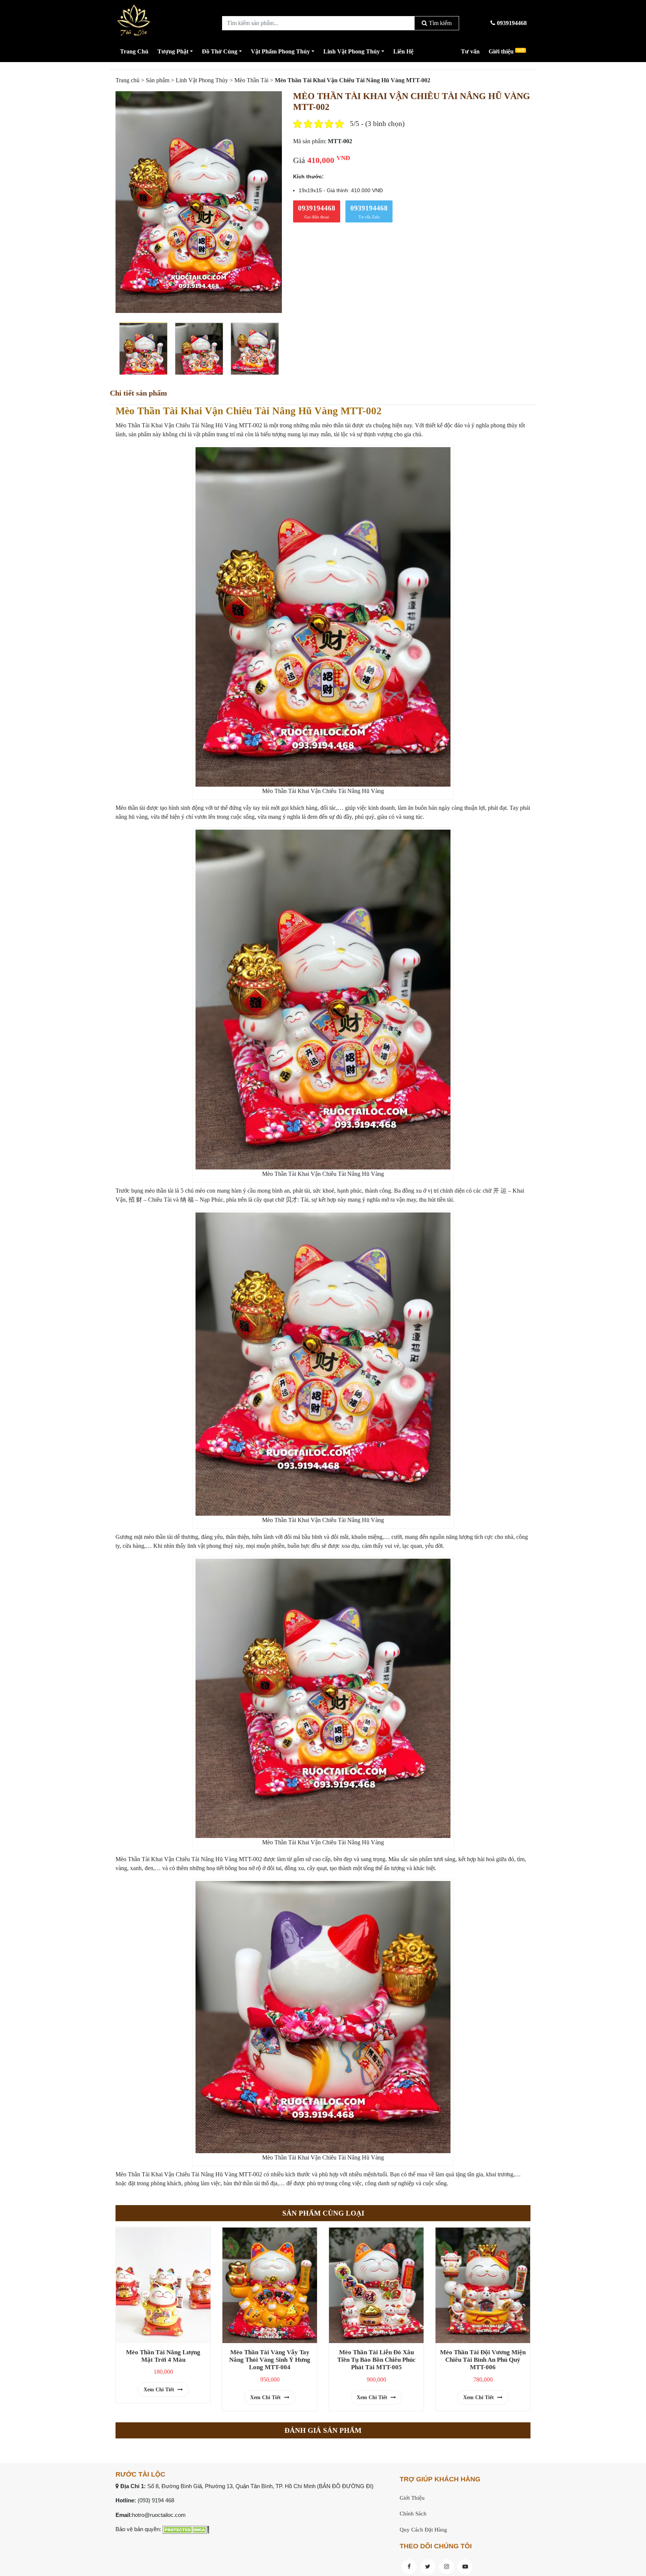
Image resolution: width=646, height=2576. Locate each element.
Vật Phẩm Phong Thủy (280, 51)
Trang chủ (127, 80)
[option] (199, 202)
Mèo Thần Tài (251, 80)
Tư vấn (470, 51)
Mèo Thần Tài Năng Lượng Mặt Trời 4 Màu (163, 2356)
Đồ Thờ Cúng (220, 51)
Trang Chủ (134, 51)
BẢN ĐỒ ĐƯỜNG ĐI (345, 2486)
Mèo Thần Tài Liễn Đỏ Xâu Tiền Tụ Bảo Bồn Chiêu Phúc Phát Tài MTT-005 (376, 2360)
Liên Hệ (403, 51)
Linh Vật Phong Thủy (352, 51)
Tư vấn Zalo (369, 212)
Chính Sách (413, 2514)
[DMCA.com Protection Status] (186, 2529)
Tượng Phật (173, 51)
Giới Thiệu (412, 2498)
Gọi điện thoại (317, 212)
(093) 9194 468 (156, 2500)
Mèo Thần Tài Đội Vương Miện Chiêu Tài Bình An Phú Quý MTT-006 (483, 2360)
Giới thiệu (506, 51)
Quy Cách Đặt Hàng (423, 2530)
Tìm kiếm (439, 23)
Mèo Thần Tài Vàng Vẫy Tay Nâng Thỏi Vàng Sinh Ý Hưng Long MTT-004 (270, 2360)
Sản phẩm (158, 80)
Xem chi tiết (160, 2390)
